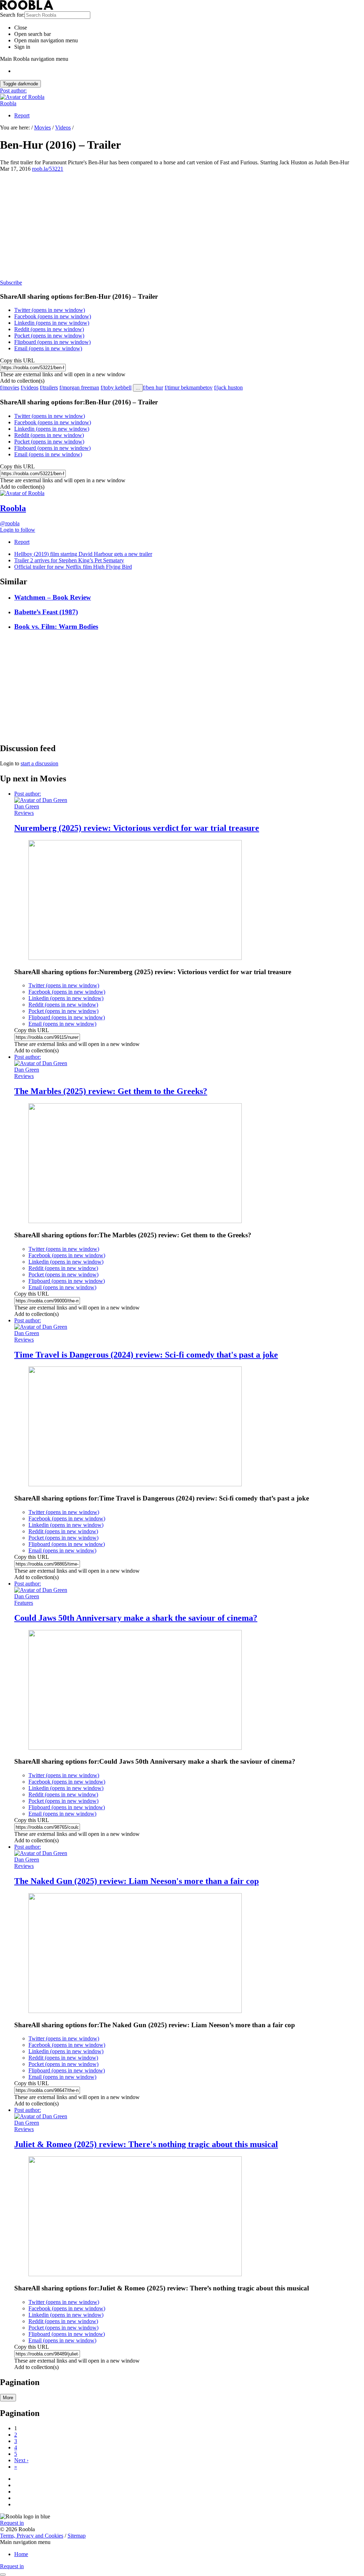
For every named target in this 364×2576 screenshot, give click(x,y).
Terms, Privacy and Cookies (32, 2536)
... (138, 388)
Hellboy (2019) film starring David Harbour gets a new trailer (83, 554)
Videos (63, 128)
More (8, 2398)
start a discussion (39, 763)
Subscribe (11, 283)
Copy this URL (17, 360)
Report (22, 115)
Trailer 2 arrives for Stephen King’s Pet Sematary (69, 560)
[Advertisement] (182, 225)
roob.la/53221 (48, 169)
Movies (42, 128)
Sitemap (77, 2536)
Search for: (12, 15)
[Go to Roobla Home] (27, 8)
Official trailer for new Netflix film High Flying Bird (73, 567)
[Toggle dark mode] (3, 2575)
